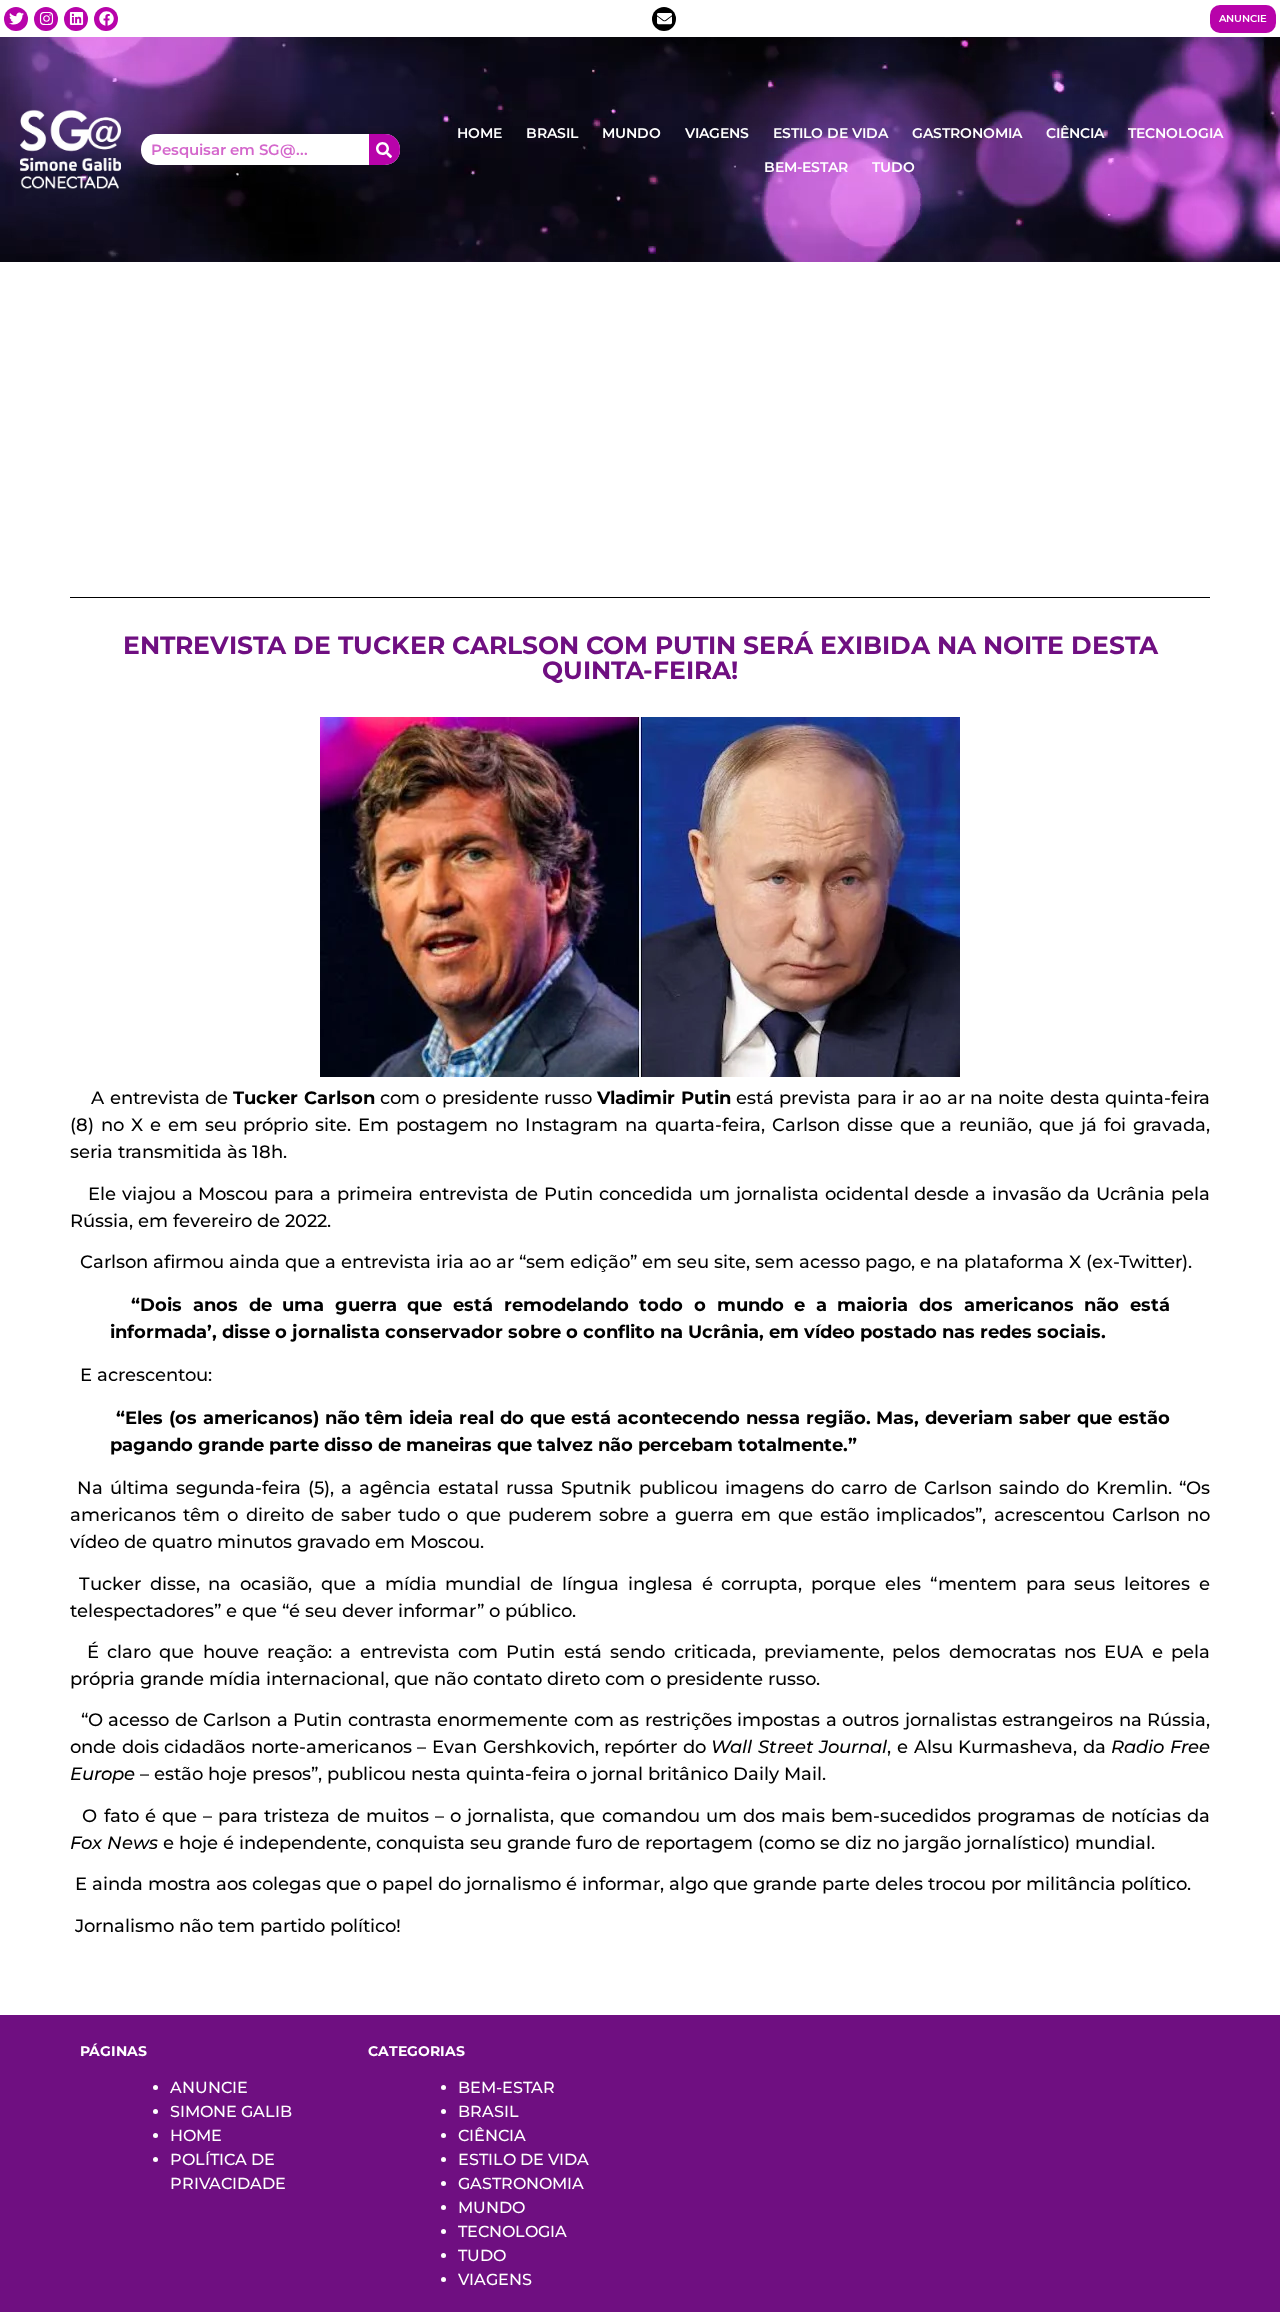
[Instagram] (46, 19)
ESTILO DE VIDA (830, 133)
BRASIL (552, 133)
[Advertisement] (640, 412)
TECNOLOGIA (1175, 133)
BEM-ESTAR (806, 167)
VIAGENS (717, 133)
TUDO (893, 167)
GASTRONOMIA (967, 133)
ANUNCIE (209, 2087)
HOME (479, 133)
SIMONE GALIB (231, 2111)
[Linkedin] (76, 19)
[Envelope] (664, 19)
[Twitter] (16, 19)
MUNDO (631, 133)
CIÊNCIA (1075, 133)
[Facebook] (106, 19)
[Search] (384, 149)
